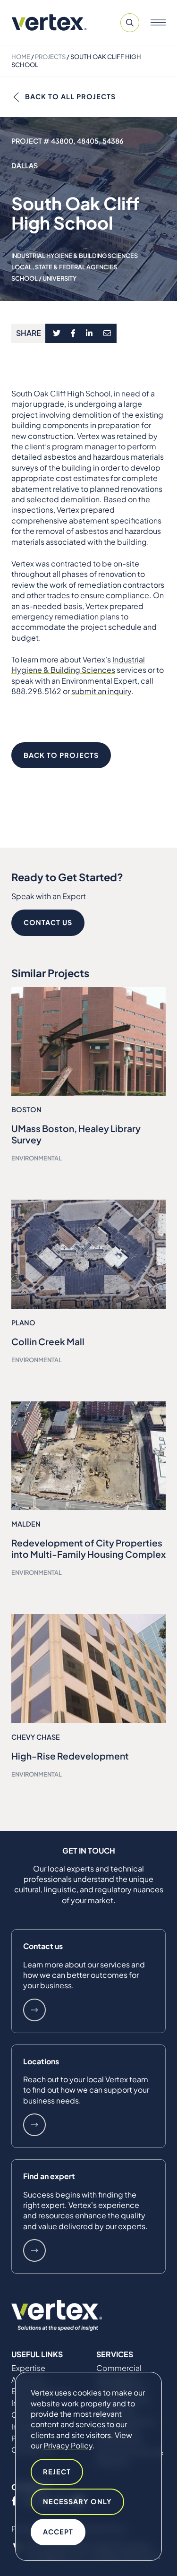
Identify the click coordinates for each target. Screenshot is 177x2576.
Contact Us (48, 922)
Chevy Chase (36, 1737)
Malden (26, 1524)
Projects (50, 57)
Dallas (25, 165)
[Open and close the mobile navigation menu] (158, 23)
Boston (26, 1109)
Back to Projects (61, 755)
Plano (23, 1322)
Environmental (37, 1158)
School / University (44, 278)
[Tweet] (56, 334)
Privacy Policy (68, 2445)
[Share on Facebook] (73, 334)
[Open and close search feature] (130, 23)
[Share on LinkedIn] (89, 334)
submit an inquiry (101, 691)
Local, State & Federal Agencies (64, 267)
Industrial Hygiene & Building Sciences (75, 256)
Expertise (28, 2368)
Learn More (34, 2010)
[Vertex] (49, 22)
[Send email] (108, 334)
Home (21, 57)
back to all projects (70, 96)
